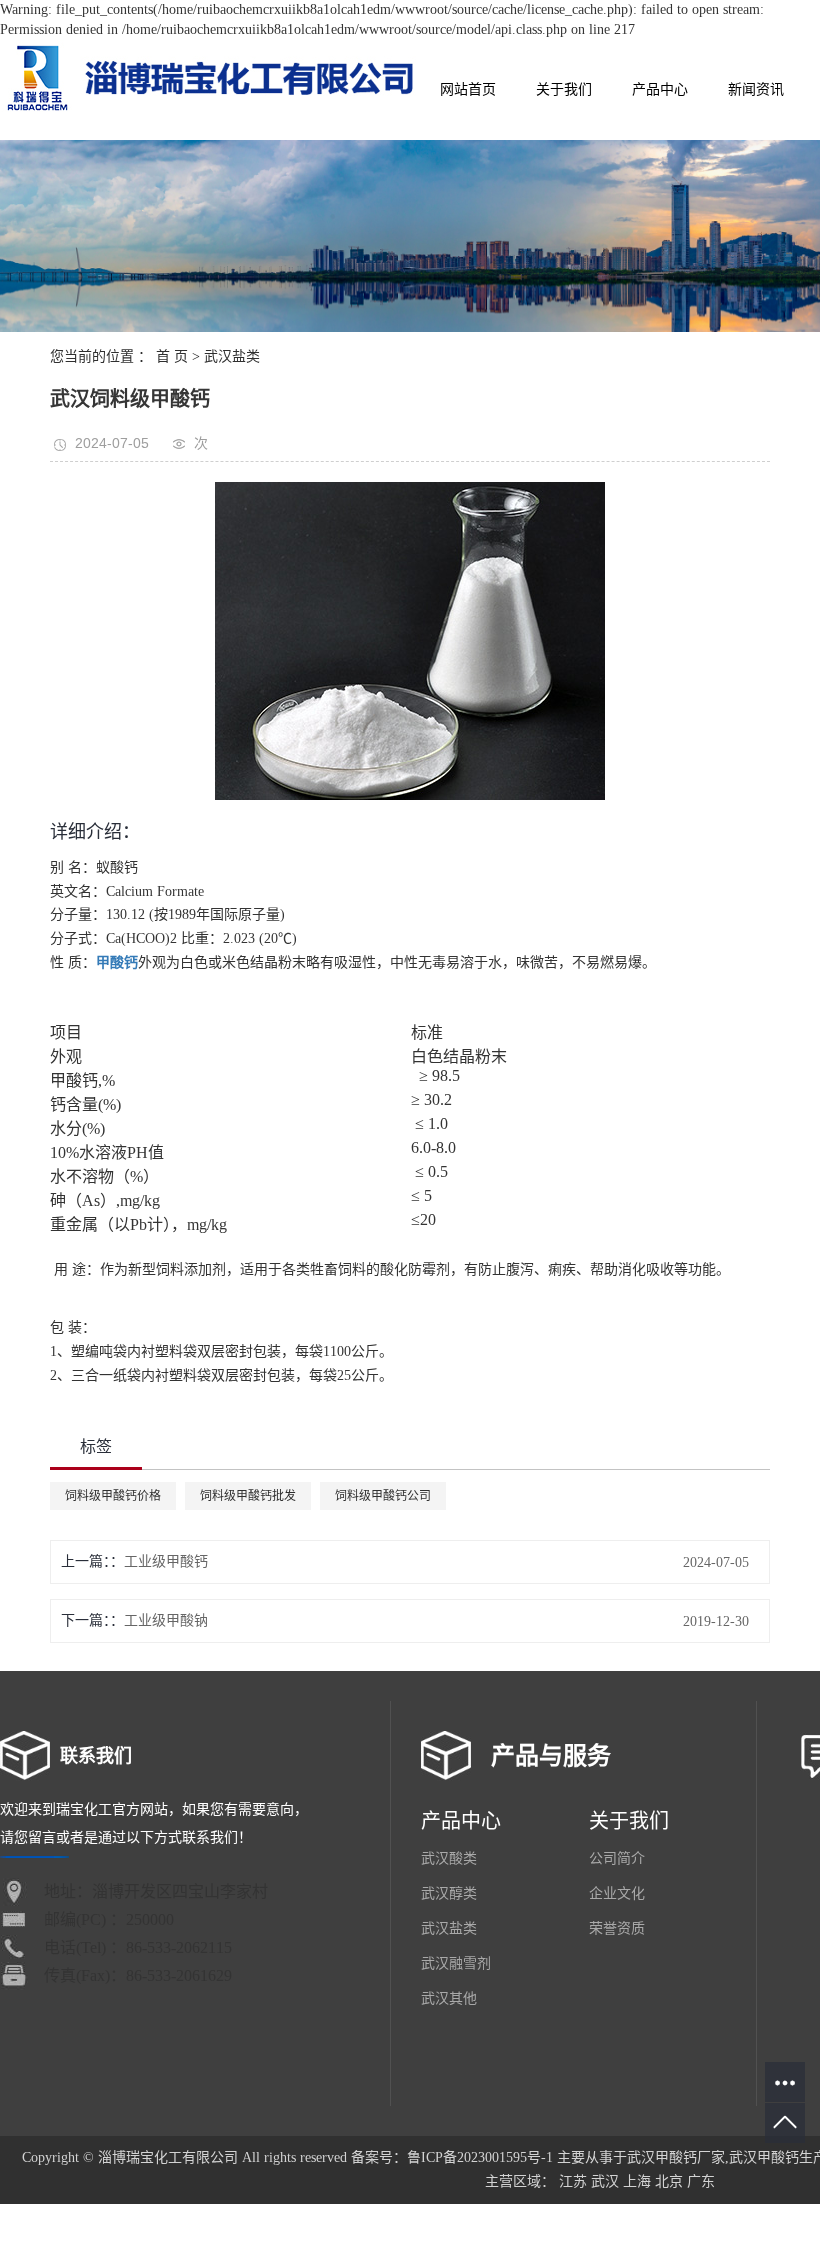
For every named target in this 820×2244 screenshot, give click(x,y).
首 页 (172, 356)
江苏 (573, 2181)
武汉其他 (449, 1998)
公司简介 (617, 1858)
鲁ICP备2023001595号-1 (480, 2157)
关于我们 (564, 89)
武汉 (605, 2181)
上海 (637, 2181)
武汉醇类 (449, 1893)
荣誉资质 (617, 1928)
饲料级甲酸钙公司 (383, 1496)
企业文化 (617, 1893)
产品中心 (660, 89)
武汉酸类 (449, 1858)
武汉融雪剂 (456, 1963)
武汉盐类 (232, 356)
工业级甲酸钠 (166, 1620)
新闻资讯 (756, 89)
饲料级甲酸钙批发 (248, 1496)
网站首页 (468, 89)
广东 (701, 2181)
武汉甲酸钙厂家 (676, 2157)
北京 (669, 2181)
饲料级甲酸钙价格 (113, 1496)
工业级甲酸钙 (166, 1561)
